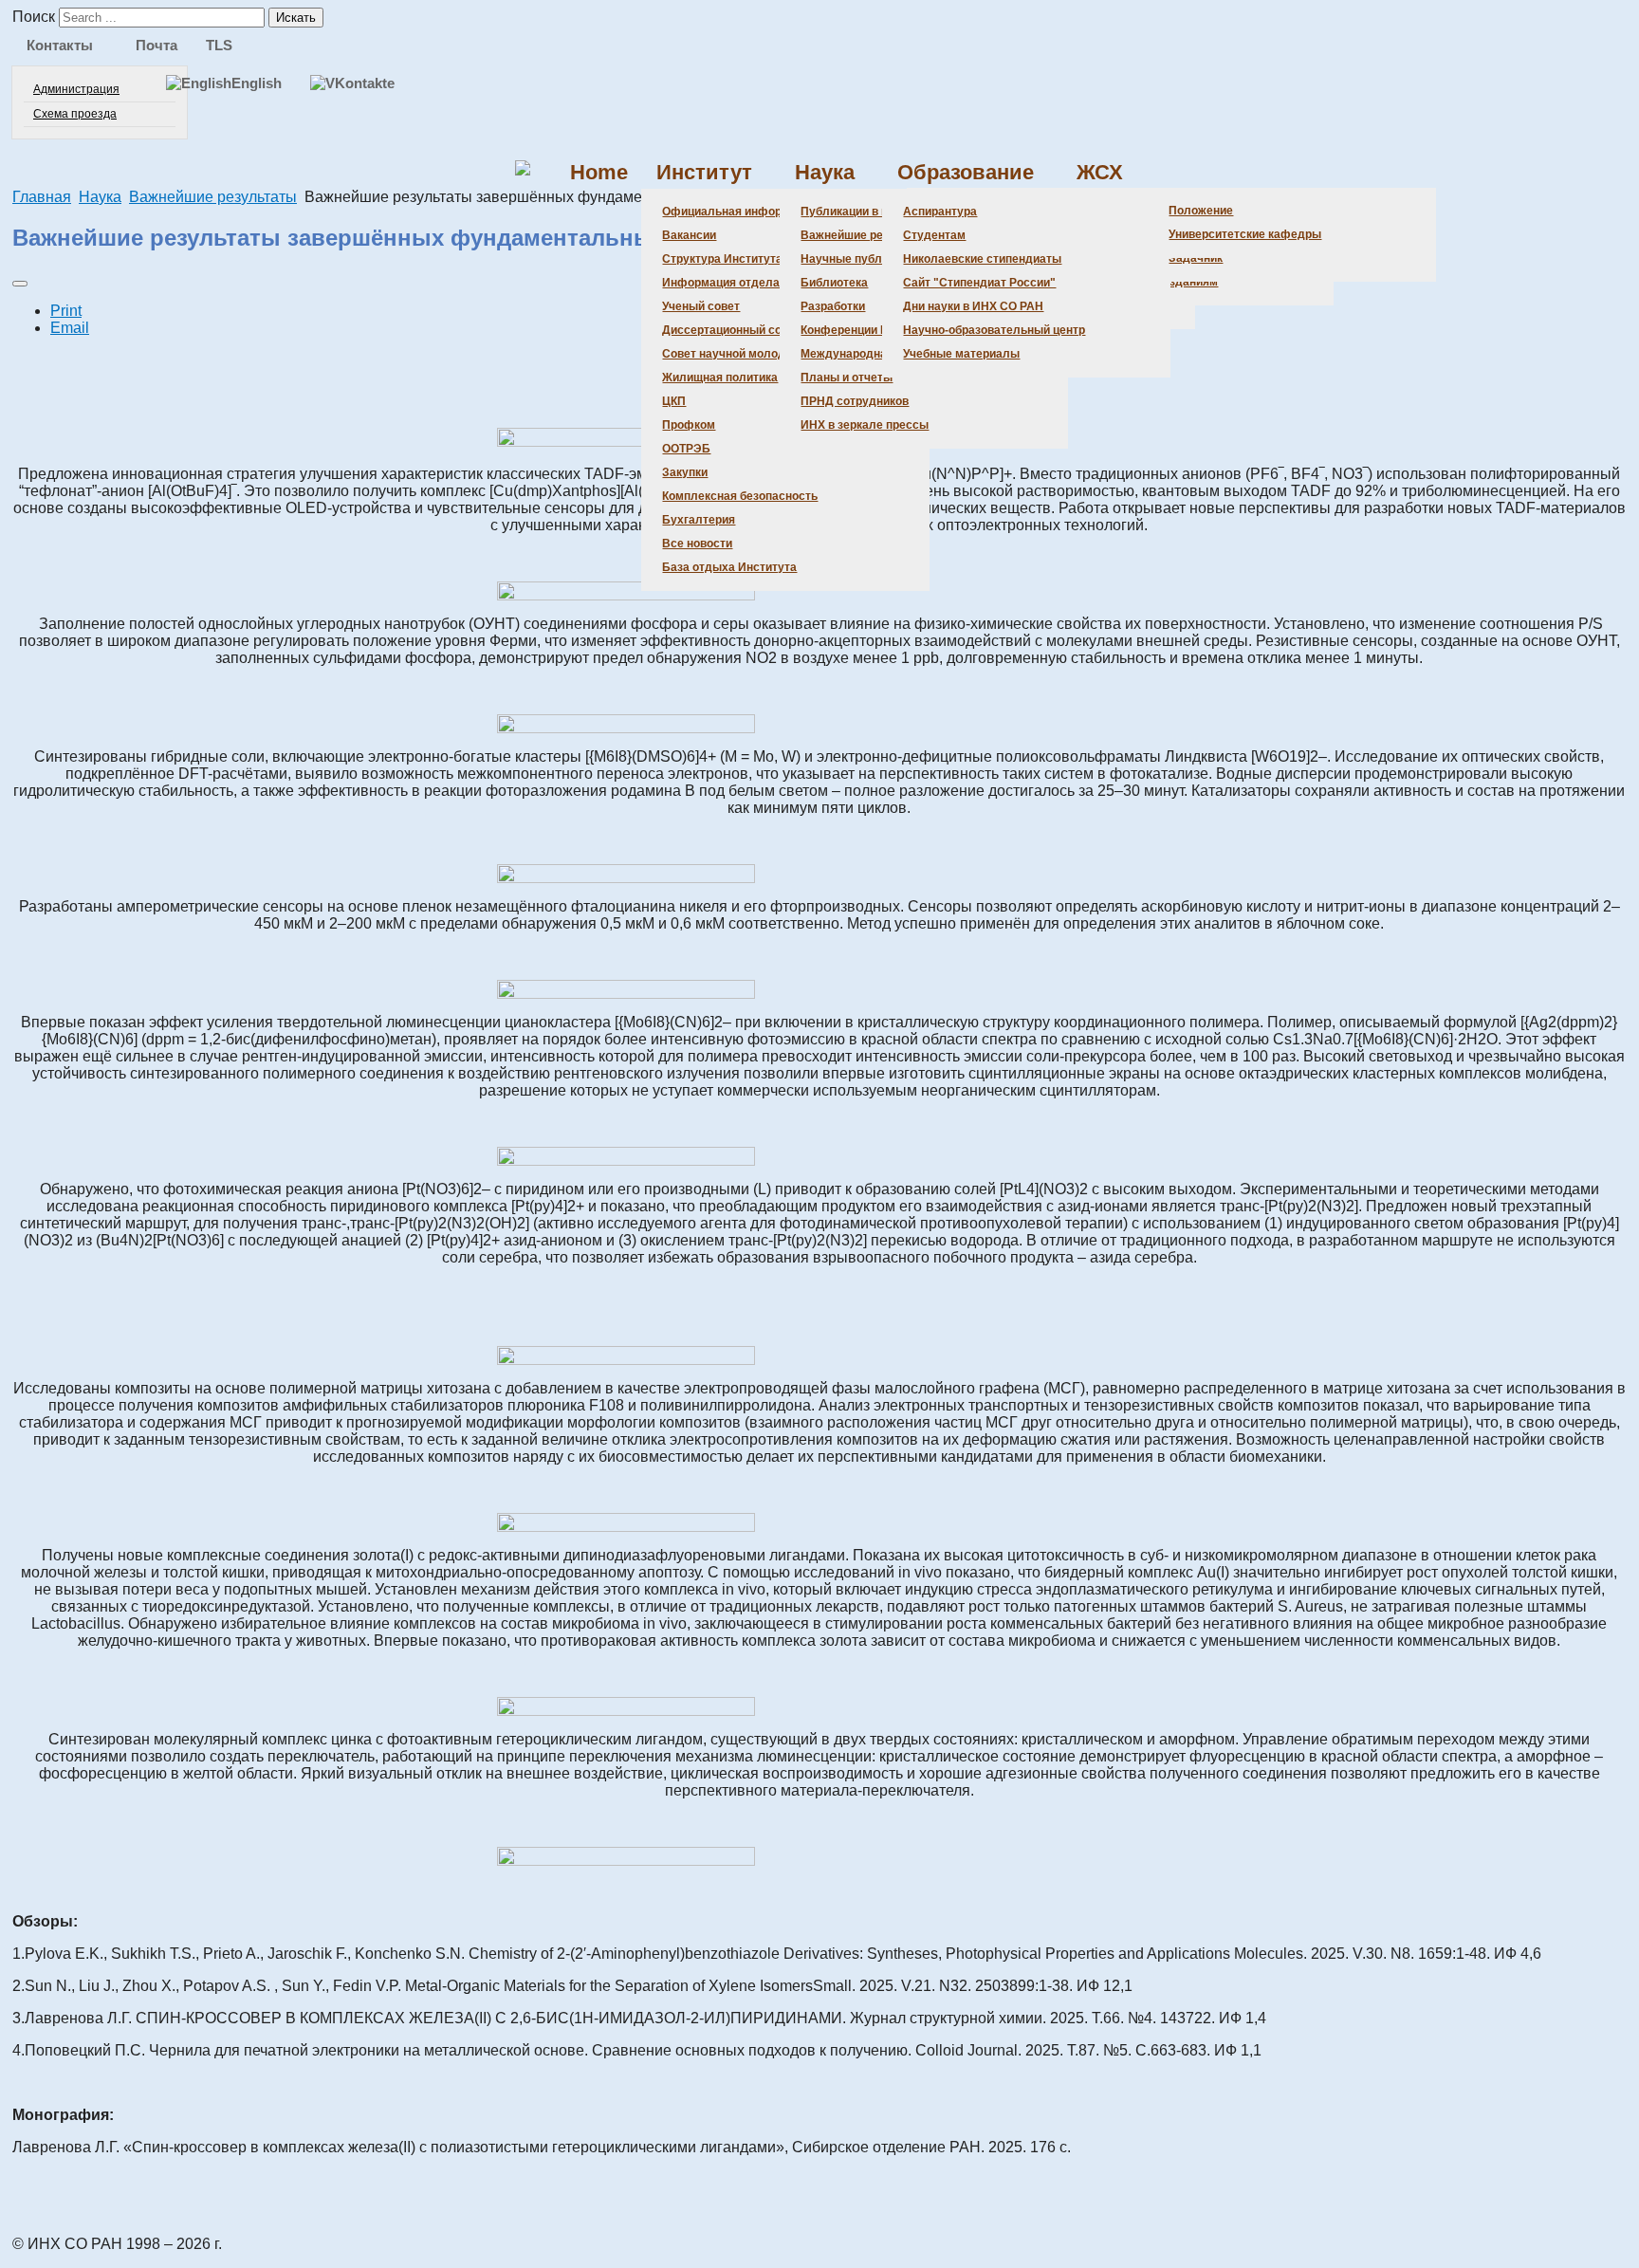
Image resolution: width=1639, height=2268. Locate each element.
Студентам (934, 235)
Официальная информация (739, 212)
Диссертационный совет (731, 330)
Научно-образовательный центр (994, 330)
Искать (296, 18)
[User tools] (20, 284)
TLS (219, 45)
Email (70, 328)
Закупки (685, 472)
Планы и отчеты (847, 378)
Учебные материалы (961, 354)
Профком (689, 425)
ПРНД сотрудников (855, 401)
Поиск (34, 17)
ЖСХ (1100, 172)
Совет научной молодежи (735, 354)
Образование (966, 172)
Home (599, 172)
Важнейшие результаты (868, 235)
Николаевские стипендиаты (982, 259)
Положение (1201, 211)
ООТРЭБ (686, 449)
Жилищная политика (720, 378)
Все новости (697, 544)
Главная (42, 197)
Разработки (833, 306)
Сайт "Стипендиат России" (979, 283)
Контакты (60, 45)
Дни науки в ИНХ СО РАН (973, 306)
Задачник (1196, 258)
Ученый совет (701, 306)
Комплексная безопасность (740, 496)
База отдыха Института (729, 567)
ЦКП (674, 401)
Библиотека (834, 283)
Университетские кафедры (1245, 234)
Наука (825, 172)
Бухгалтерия (699, 520)
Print (66, 311)
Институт (704, 172)
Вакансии (689, 235)
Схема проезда (75, 114)
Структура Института (722, 259)
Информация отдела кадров (742, 283)
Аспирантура (940, 212)
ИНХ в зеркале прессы (865, 425)
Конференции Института (870, 330)
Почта (157, 45)
